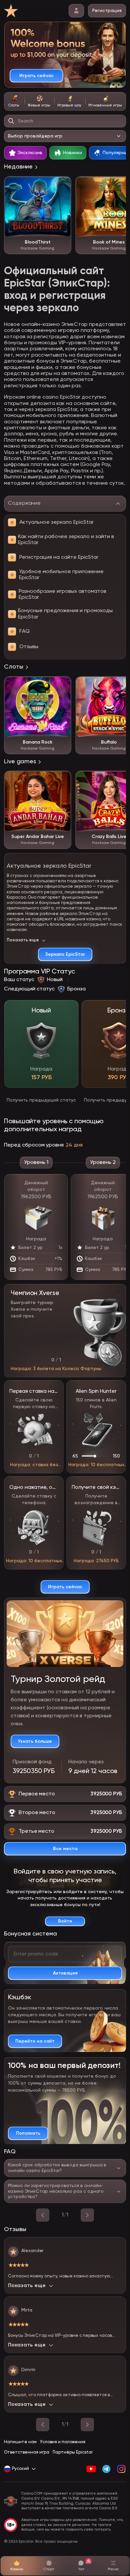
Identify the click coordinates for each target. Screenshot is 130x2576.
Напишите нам (20, 2442)
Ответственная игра (27, 2452)
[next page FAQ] (87, 2215)
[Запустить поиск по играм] (11, 121)
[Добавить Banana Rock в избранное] (63, 685)
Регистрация (107, 11)
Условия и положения (63, 2442)
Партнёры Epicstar (73, 2452)
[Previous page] (43, 2425)
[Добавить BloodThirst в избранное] (63, 185)
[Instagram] (121, 2469)
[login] (76, 11)
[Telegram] (106, 2469)
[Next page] (87, 2425)
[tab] (14, 101)
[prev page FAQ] (43, 2215)
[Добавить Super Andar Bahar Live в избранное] (63, 779)
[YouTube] (91, 2469)
